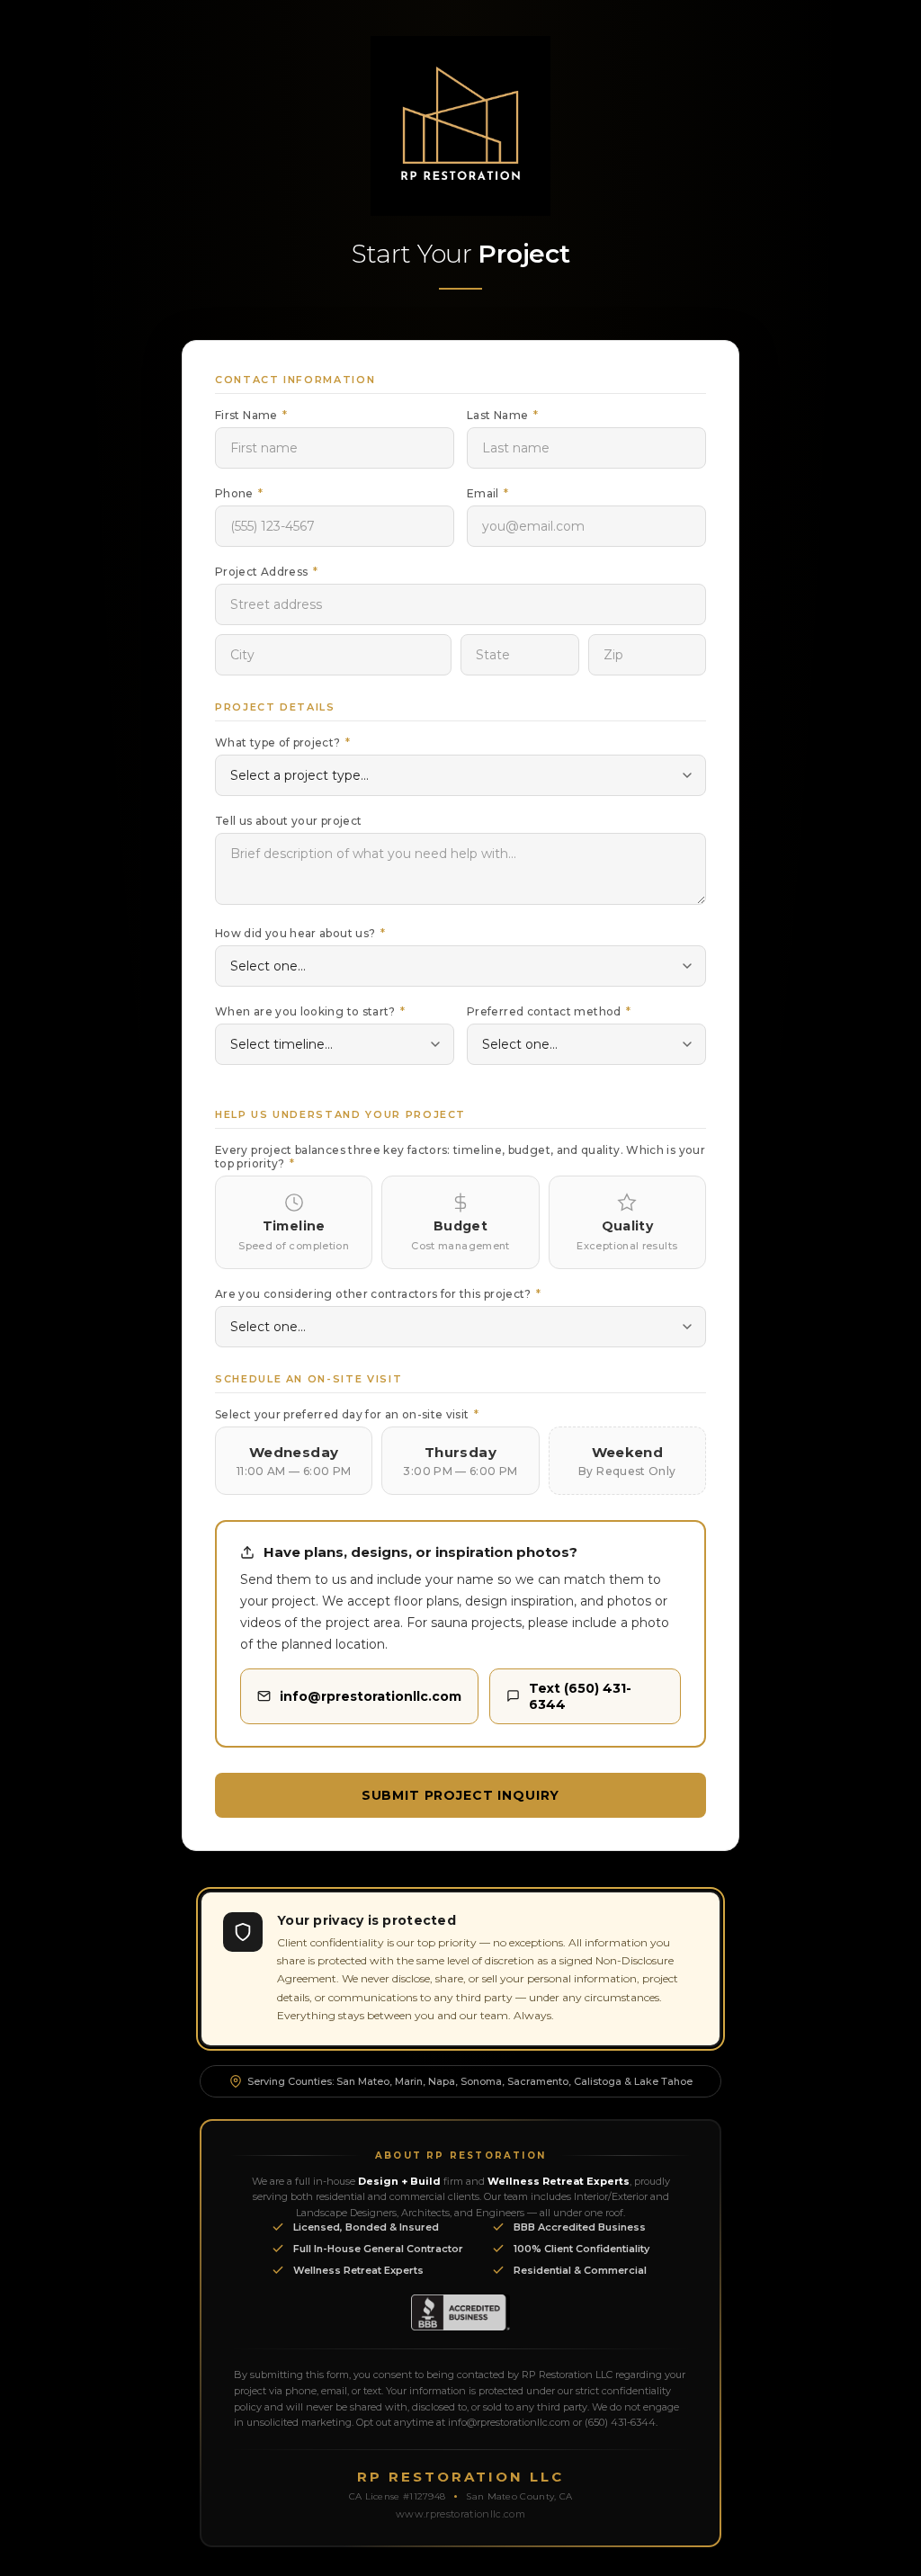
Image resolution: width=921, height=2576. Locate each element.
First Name (251, 415)
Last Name (502, 415)
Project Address (266, 572)
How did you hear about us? (300, 933)
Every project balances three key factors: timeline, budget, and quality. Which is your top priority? (460, 1157)
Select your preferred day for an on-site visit (347, 1414)
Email (488, 493)
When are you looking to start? (310, 1011)
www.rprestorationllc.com (460, 2514)
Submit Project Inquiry (460, 1795)
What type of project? (282, 742)
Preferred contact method (549, 1011)
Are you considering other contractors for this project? (378, 1294)
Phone (239, 493)
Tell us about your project (288, 821)
